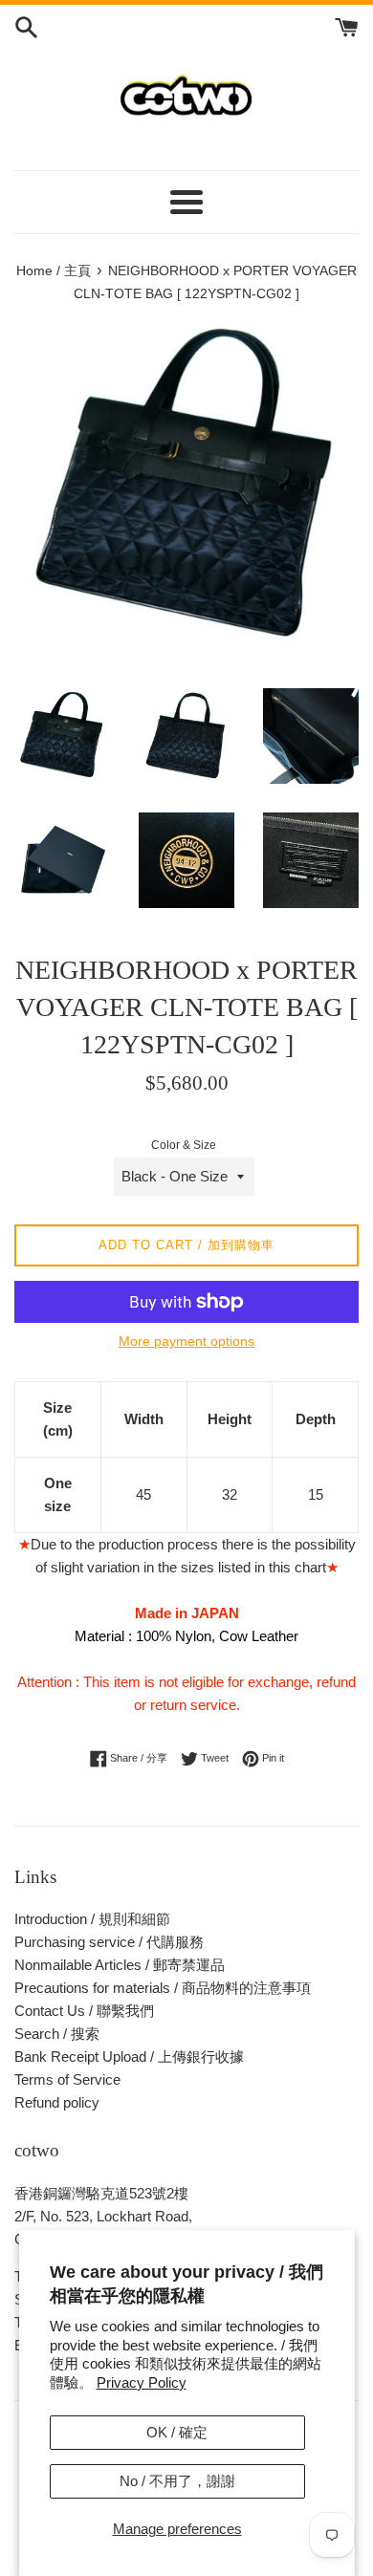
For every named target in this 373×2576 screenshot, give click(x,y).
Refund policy (57, 2102)
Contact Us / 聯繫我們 (84, 2011)
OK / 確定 (177, 2432)
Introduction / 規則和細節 (92, 1919)
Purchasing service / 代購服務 (109, 1942)
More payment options (186, 1341)
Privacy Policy (142, 2382)
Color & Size (184, 1145)
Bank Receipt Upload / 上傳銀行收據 (129, 2056)
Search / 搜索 (57, 2034)
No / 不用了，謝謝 (177, 2481)
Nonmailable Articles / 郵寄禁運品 (120, 1965)
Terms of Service (67, 2079)
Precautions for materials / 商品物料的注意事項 (163, 1988)
